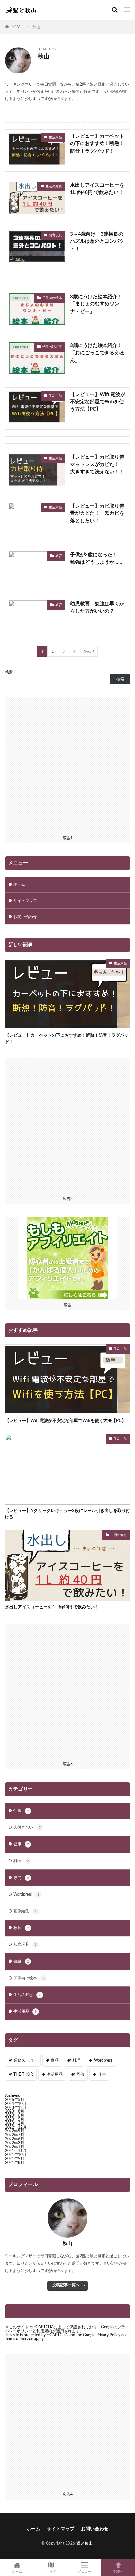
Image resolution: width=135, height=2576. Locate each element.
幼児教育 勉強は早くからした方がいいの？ (97, 608)
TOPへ (118, 2572)
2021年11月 (16, 2151)
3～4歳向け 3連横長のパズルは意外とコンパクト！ (97, 241)
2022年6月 (15, 2139)
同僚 (80, 2074)
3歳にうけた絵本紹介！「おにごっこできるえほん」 (97, 353)
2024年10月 (16, 2104)
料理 (21, 1861)
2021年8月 (15, 2163)
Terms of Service (19, 2339)
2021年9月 (15, 2159)
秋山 (36, 27)
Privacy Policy (108, 2335)
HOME (17, 27)
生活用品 (55, 137)
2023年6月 (15, 2115)
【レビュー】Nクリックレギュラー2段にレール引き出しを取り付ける (67, 1514)
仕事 (21, 1811)
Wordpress (26, 1894)
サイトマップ (25, 901)
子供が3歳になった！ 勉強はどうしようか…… (96, 559)
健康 (21, 1844)
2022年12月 (16, 2127)
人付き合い (27, 1827)
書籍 (21, 1961)
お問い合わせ (25, 917)
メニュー (85, 2572)
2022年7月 (15, 2135)
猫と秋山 (85, 2543)
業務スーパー (25, 2060)
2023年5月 (15, 2119)
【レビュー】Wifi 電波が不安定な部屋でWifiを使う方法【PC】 (98, 402)
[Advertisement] (67, 765)
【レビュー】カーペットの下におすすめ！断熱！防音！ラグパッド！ (97, 144)
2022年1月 (15, 2147)
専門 (21, 1878)
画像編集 (25, 1911)
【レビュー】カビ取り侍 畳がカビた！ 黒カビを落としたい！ (98, 513)
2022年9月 (15, 2131)
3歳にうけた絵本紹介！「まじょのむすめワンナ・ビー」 (96, 304)
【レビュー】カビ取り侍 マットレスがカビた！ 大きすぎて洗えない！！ (98, 465)
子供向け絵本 (52, 298)
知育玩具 (55, 235)
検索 (9, 672)
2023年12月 (16, 2108)
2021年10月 (16, 2155)
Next (87, 651)
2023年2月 (15, 2123)
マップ (51, 2572)
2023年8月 (15, 2111)
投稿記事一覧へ (66, 2285)
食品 (55, 2060)
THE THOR (23, 2074)
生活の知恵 (54, 186)
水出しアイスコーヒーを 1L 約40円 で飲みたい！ (97, 189)
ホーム (19, 884)
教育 (59, 556)
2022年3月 (15, 2143)
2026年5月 (15, 2100)
